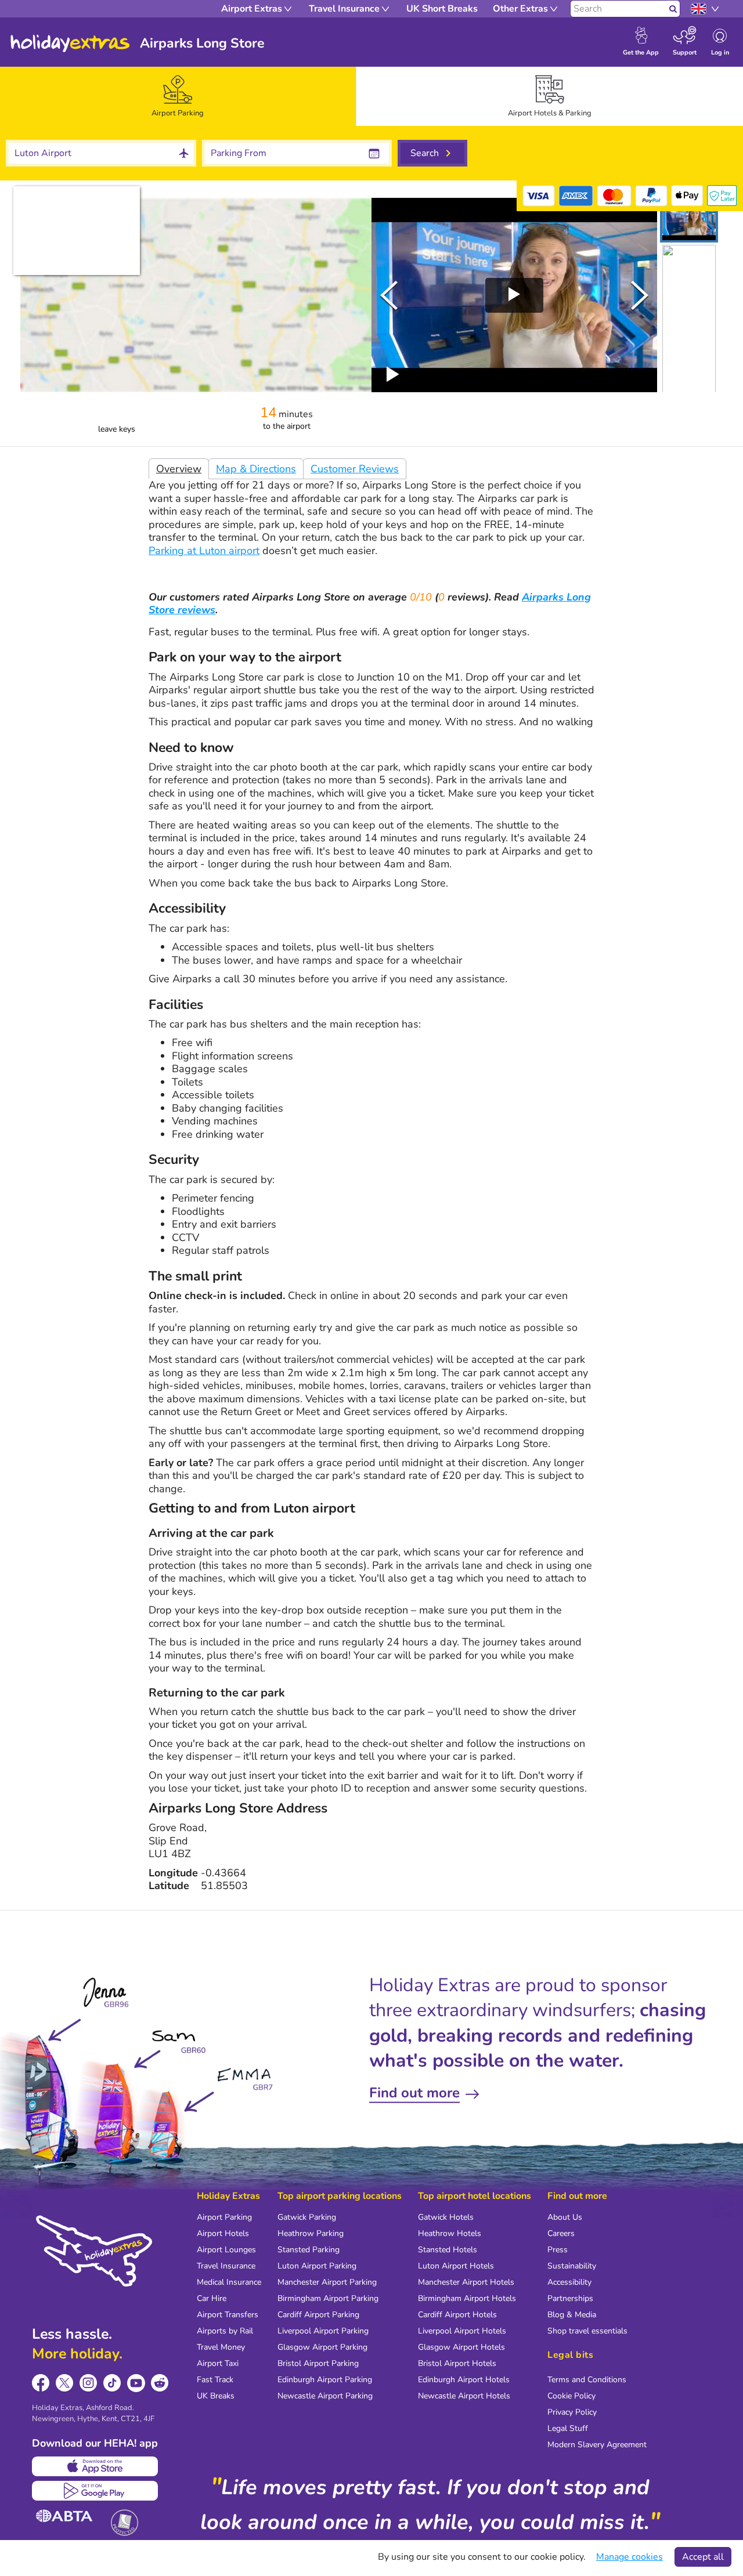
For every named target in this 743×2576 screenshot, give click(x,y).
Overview (179, 469)
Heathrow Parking (311, 2233)
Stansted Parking (309, 2250)
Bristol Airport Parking (318, 2363)
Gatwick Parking (307, 2217)
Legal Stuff (568, 2428)
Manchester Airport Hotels (466, 2282)
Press (558, 2250)
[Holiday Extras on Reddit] (160, 2383)
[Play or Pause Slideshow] (393, 374)
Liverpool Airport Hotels (462, 2331)
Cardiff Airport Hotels (457, 2315)
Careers (561, 2233)
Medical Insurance (229, 2282)
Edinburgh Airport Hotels (464, 2380)
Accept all (703, 2557)
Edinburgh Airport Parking (325, 2380)
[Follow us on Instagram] (89, 2383)
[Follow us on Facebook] (41, 2383)
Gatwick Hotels (446, 2217)
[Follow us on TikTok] (112, 2383)
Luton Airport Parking (317, 2266)
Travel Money (221, 2347)
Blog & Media (572, 2315)
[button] (689, 220)
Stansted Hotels (448, 2250)
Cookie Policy (571, 2396)
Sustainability (572, 2266)
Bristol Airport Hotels (457, 2363)
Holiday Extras (70, 44)
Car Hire (212, 2298)
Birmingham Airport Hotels (467, 2298)
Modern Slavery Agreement (597, 2445)
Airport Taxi (218, 2363)
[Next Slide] (640, 295)
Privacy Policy (572, 2412)
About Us (565, 2217)
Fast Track (215, 2380)
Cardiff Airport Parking (318, 2315)
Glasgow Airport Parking (322, 2347)
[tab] (178, 96)
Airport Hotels (223, 2233)
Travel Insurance (226, 2266)
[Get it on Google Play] (95, 2491)
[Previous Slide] (389, 295)
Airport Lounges (226, 2250)
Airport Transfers (228, 2315)
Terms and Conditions (587, 2380)
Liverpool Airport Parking (323, 2331)
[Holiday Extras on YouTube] (136, 2383)
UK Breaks (216, 2396)
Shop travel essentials (587, 2331)
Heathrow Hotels (450, 2233)
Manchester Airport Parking (327, 2282)
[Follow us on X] (65, 2383)
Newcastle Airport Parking (325, 2396)
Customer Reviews (355, 469)
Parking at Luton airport (204, 551)
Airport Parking (224, 2217)
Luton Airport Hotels (456, 2266)
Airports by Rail (225, 2331)
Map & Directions (256, 469)
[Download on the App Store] (95, 2466)
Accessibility (569, 2282)
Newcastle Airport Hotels (464, 2396)
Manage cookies (630, 2557)
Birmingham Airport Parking (328, 2298)
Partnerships (570, 2298)
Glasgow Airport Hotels (461, 2347)
